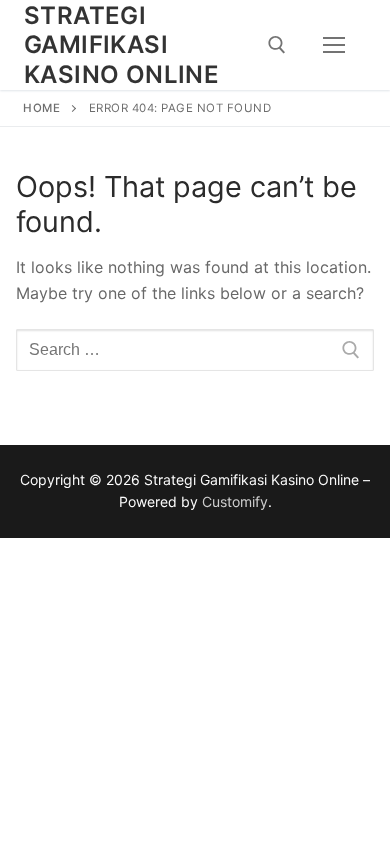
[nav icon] (334, 45)
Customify (235, 501)
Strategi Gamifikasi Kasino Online (121, 44)
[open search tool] (277, 45)
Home (41, 108)
